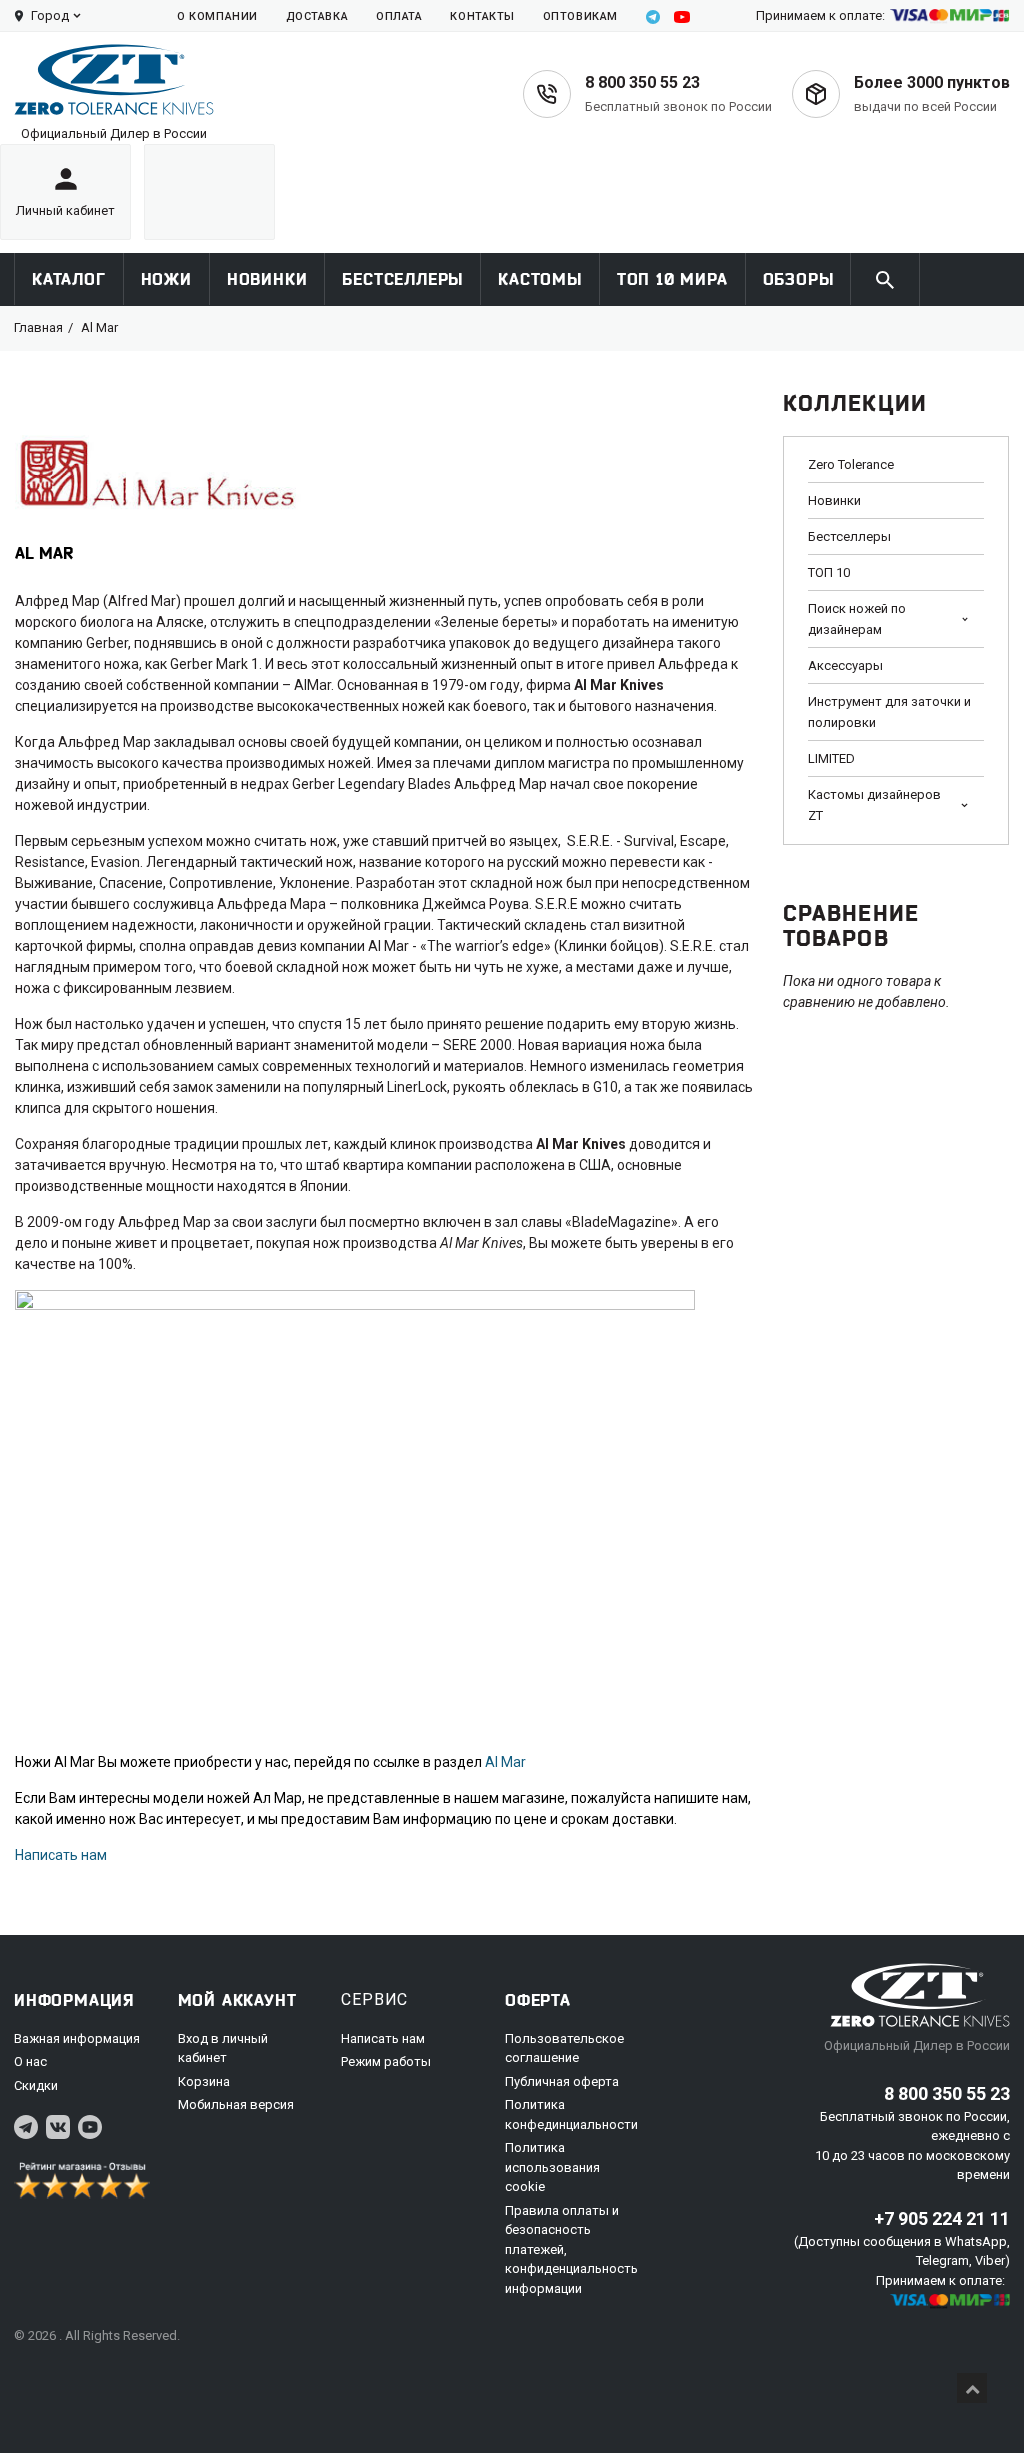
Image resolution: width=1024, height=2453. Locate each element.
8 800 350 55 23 (642, 82)
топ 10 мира (672, 279)
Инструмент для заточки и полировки (889, 712)
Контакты (482, 16)
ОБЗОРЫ (798, 279)
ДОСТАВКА (317, 16)
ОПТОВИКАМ (580, 16)
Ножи (166, 279)
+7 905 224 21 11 (942, 2218)
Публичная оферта (562, 2081)
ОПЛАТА (399, 16)
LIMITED (831, 758)
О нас (30, 2061)
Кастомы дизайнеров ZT (874, 805)
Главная (38, 327)
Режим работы (386, 2061)
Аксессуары (845, 665)
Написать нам (61, 1855)
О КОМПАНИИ (217, 16)
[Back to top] (972, 2388)
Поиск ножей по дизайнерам (857, 619)
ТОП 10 (829, 572)
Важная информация (77, 2038)
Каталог (69, 279)
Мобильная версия (236, 2104)
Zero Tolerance (851, 464)
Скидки (36, 2085)
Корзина (204, 2081)
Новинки (267, 279)
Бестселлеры (402, 279)
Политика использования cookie (552, 2167)
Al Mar (505, 1762)
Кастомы (540, 279)
